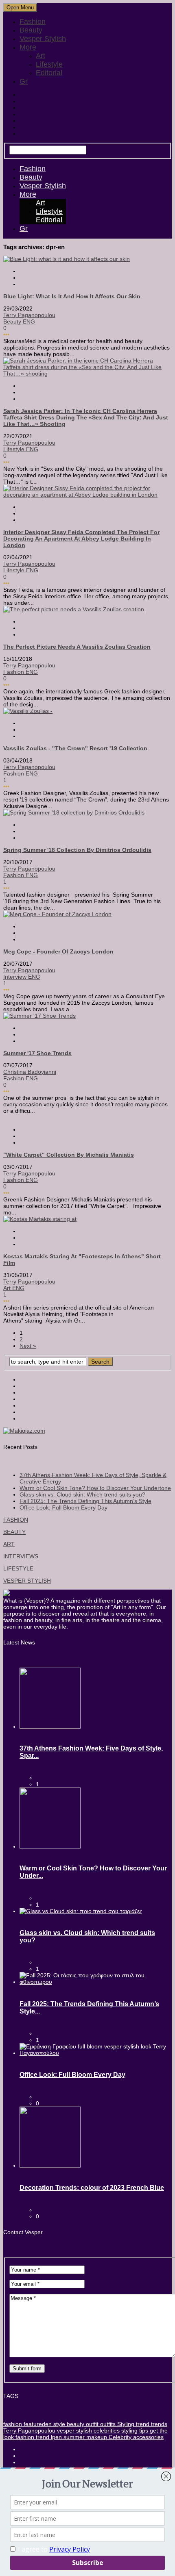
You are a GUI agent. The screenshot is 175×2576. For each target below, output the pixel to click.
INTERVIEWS (21, 1556)
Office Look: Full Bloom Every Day (63, 1507)
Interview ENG (22, 977)
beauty (75, 2424)
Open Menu (20, 8)
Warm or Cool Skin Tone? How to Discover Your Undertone (95, 1488)
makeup (96, 2437)
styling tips (134, 2430)
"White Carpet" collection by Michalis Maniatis (69, 1155)
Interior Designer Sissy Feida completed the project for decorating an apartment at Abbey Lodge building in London (81, 539)
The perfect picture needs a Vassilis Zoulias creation (77, 647)
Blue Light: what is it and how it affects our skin (72, 296)
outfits (107, 2424)
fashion (13, 2424)
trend (142, 2424)
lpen (56, 2437)
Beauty (31, 30)
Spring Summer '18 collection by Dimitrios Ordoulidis (77, 850)
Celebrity (119, 2437)
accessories (148, 2437)
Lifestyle (49, 64)
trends (158, 2424)
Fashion (33, 22)
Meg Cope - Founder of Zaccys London (58, 951)
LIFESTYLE (18, 1568)
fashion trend (32, 2437)
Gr (24, 81)
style (58, 2424)
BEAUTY (14, 1532)
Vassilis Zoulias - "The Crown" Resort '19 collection (75, 748)
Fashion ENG (21, 672)
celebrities (106, 2430)
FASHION (16, 1520)
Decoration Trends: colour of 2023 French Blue (92, 2188)
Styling (125, 2424)
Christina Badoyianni (30, 1072)
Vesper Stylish (43, 39)
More (28, 47)
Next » (28, 1346)
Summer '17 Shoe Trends (37, 1053)
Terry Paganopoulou (29, 315)
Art (40, 56)
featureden (37, 2424)
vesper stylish (74, 2430)
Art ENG (14, 1288)
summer (73, 2437)
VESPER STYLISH (27, 1581)
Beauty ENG (19, 321)
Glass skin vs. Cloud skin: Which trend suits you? (82, 1494)
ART (9, 1544)
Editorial (49, 73)
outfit (91, 2424)
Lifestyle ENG (21, 449)
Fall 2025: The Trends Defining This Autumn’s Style (85, 1501)
